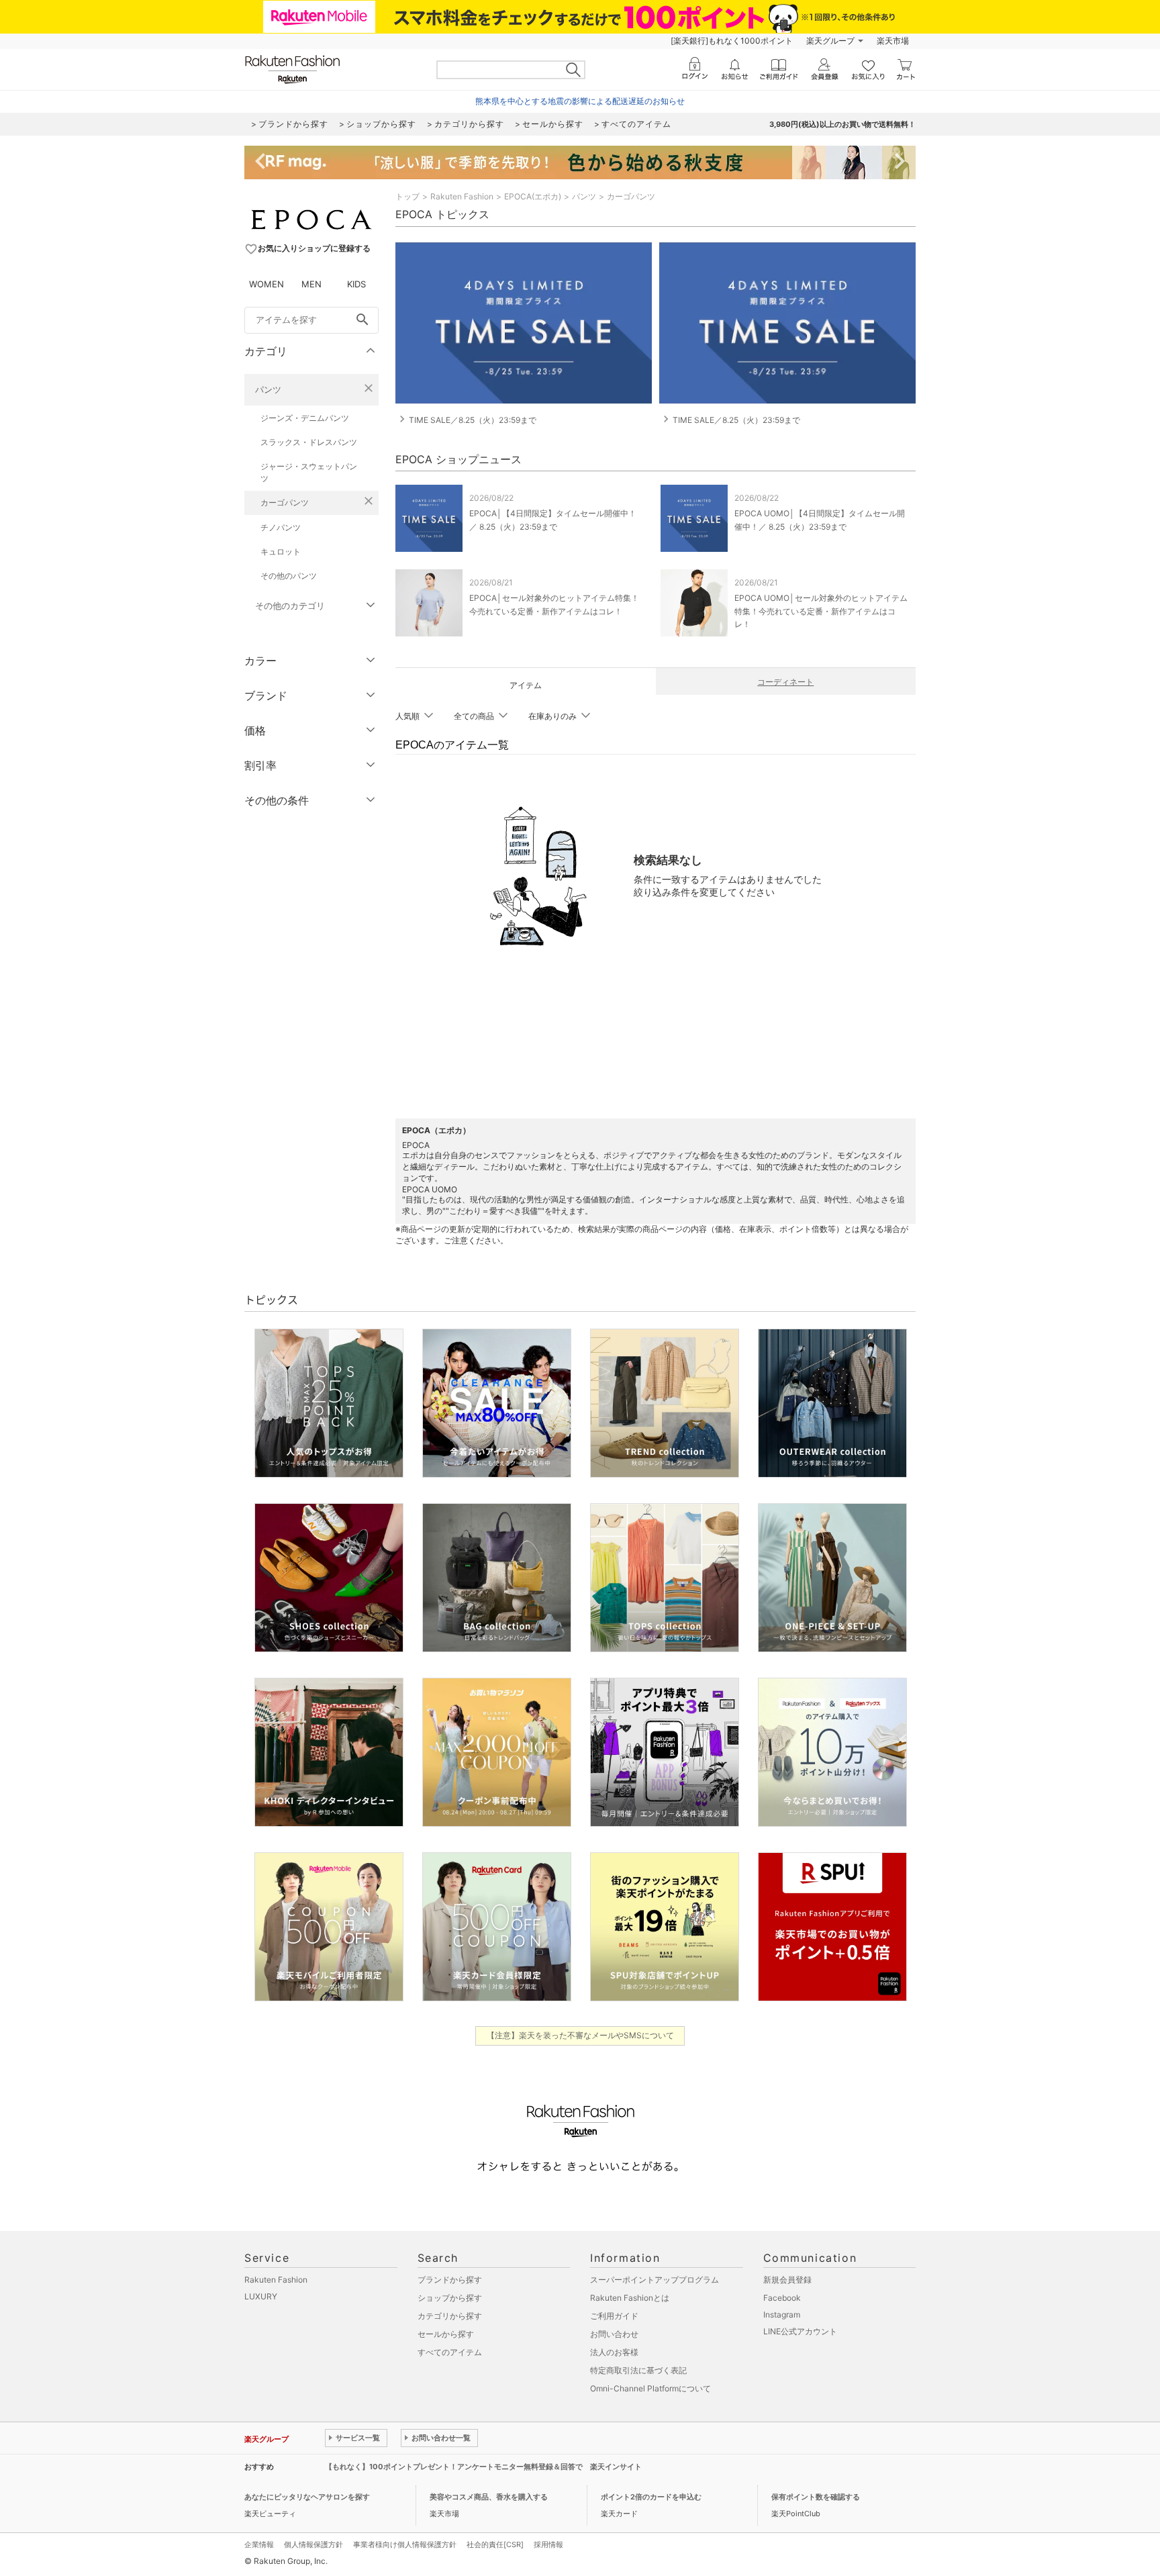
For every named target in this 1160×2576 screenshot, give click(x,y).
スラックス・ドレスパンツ (309, 442)
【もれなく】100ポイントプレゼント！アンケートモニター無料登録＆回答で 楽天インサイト (483, 2467)
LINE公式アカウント (800, 2331)
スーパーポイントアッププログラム (655, 2280)
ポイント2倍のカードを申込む (651, 2497)
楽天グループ (830, 41)
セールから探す (446, 2334)
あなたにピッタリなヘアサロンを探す (307, 2497)
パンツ (268, 389)
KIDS (356, 284)
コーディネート (785, 682)
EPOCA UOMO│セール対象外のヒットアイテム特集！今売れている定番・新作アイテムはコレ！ (821, 611)
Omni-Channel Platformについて (650, 2388)
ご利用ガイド (614, 2316)
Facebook (782, 2298)
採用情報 (548, 2544)
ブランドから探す (450, 2280)
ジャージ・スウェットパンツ (309, 472)
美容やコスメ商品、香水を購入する (489, 2497)
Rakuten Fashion (462, 196)
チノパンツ (281, 527)
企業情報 (259, 2544)
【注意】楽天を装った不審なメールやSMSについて (580, 2035)
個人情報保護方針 (313, 2544)
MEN (311, 284)
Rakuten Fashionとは (630, 2298)
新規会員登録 (787, 2280)
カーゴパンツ (285, 503)
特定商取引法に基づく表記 (638, 2370)
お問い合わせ (614, 2334)
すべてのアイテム (450, 2352)
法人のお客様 (614, 2352)
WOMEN (267, 284)
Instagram (782, 2315)
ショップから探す (450, 2298)
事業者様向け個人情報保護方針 (405, 2544)
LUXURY (261, 2296)
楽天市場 (893, 41)
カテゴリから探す (450, 2316)
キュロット (281, 552)
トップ (407, 196)
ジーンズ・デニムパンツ (305, 418)
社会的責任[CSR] (495, 2544)
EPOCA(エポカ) (533, 196)
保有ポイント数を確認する (816, 2497)
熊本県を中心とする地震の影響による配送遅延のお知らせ (580, 101)
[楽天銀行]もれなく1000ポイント (732, 41)
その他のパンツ (289, 576)
